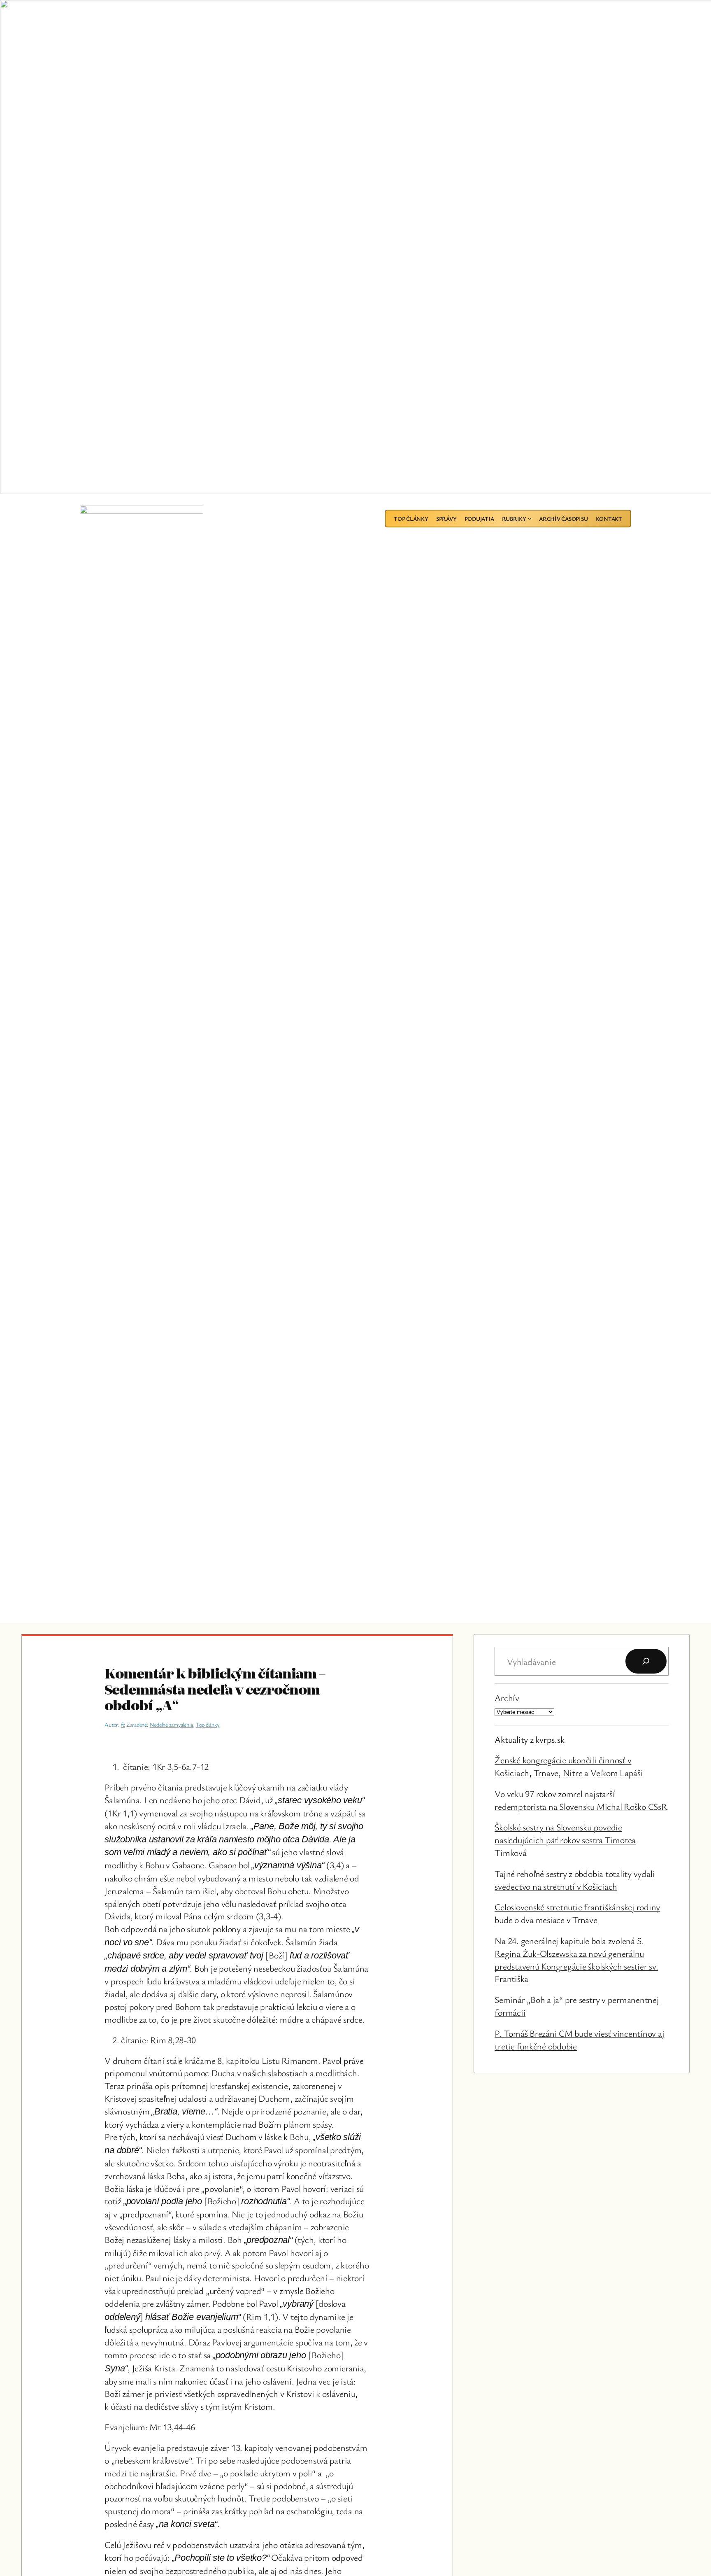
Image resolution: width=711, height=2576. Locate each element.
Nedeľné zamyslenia (172, 1724)
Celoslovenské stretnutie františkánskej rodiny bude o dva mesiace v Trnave (577, 1913)
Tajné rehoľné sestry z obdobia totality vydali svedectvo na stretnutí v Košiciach (575, 1880)
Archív (507, 1698)
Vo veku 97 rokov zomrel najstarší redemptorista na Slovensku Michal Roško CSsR (581, 1800)
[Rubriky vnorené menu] (530, 518)
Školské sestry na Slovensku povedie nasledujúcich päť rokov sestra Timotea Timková (565, 1840)
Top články (208, 1724)
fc (123, 1724)
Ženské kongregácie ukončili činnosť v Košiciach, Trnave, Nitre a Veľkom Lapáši (569, 1766)
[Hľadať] (646, 1661)
